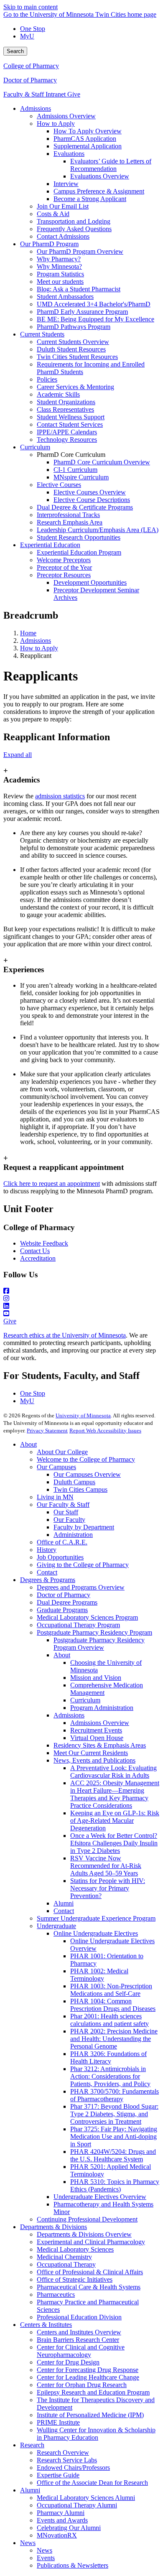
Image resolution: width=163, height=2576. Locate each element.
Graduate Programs (62, 1610)
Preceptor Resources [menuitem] (64, 575)
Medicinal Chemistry (64, 2257)
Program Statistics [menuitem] (60, 274)
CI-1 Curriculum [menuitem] (75, 470)
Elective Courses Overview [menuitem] (90, 492)
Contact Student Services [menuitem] (70, 424)
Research (32, 2445)
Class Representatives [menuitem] (65, 409)
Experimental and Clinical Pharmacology (91, 2242)
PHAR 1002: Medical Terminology (99, 1975)
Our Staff (66, 1512)
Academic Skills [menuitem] (58, 394)
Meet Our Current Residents (91, 1753)
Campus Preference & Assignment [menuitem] (99, 191)
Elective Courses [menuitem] (59, 485)
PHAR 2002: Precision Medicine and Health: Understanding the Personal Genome (114, 2039)
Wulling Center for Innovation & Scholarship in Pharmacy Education (96, 2434)
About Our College (62, 1452)
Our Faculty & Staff (63, 1505)
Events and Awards (62, 2520)
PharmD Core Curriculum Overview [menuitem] (102, 462)
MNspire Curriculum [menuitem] (81, 477)
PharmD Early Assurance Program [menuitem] (82, 312)
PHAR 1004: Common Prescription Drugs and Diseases (113, 2005)
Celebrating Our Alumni (69, 2528)
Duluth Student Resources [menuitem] (71, 349)
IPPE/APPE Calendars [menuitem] (67, 432)
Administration (73, 1535)
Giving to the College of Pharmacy (83, 1565)
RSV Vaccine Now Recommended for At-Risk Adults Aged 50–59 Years (106, 1866)
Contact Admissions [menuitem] (63, 236)
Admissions (36, 641)
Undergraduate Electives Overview (100, 2197)
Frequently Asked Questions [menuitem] (74, 229)
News (28, 2543)
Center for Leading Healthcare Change (88, 2377)
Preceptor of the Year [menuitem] (64, 567)
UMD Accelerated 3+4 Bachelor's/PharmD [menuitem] (94, 304)
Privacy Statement (47, 1431)
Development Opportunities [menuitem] (90, 582)
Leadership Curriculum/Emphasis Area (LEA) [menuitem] (98, 530)
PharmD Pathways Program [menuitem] (74, 327)
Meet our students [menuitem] (60, 282)
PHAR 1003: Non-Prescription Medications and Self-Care (111, 1990)
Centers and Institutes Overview (79, 2332)
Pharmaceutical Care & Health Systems (89, 2287)
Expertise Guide (58, 2475)
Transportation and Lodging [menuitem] (74, 221)
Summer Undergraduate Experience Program (96, 1918)
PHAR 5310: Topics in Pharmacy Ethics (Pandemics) (115, 2185)
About (28, 1444)
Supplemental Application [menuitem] (88, 146)
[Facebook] (81, 1291)
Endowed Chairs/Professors (73, 2468)
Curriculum (85, 1700)
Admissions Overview (100, 1723)
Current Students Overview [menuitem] (73, 342)
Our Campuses (56, 1467)
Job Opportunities (60, 1557)
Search (15, 51)
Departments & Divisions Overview (84, 2234)
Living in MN (55, 1497)
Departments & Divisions (53, 2227)
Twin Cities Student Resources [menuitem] (77, 357)
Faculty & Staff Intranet (35, 94)
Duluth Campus (74, 1482)
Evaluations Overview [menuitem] (100, 176)
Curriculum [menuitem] (35, 447)
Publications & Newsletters (73, 2565)
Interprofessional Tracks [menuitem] (68, 515)
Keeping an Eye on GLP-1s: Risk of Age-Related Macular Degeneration (115, 1821)
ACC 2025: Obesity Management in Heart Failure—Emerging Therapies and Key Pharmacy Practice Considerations (115, 1794)
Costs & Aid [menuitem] (53, 214)
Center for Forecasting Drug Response (88, 2370)
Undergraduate (56, 1926)
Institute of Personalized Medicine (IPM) (90, 2415)
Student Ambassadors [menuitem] (65, 297)
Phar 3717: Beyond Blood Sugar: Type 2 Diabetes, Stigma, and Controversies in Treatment (114, 2114)
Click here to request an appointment (52, 1184)
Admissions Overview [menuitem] (66, 116)
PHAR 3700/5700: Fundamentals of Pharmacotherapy (115, 2095)
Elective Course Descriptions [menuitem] (92, 500)
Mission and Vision (96, 1678)
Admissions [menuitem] (36, 108)
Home (28, 633)
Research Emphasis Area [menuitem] (70, 522)
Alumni (64, 1903)
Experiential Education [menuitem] (50, 545)
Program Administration (102, 1708)
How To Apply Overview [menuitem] (88, 131)
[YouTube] (81, 1314)
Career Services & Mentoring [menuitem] (75, 387)
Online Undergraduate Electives (96, 1933)
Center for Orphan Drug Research (82, 2385)
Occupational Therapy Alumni (77, 2505)
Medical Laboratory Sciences (75, 2249)
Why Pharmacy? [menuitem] (59, 259)
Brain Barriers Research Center (78, 2340)
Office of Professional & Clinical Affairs (90, 2272)
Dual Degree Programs (67, 1602)
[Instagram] (81, 1299)
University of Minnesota (83, 1415)
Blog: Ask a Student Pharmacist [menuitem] (79, 289)
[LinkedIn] (81, 1306)
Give (74, 94)
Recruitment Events (96, 1730)
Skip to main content (31, 7)
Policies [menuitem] (47, 379)
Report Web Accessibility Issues (105, 1431)
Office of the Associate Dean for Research (92, 2483)
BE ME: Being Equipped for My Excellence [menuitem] (96, 319)
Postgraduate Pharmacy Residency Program (94, 1632)
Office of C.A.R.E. (62, 1542)
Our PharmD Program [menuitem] (49, 244)
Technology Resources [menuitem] (67, 440)
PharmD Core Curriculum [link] (71, 455)
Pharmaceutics (56, 2294)
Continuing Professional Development (87, 2219)
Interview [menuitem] (66, 184)
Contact (47, 1572)
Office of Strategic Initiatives (75, 2279)
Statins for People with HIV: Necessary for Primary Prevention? (108, 1888)
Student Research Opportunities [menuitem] (79, 537)
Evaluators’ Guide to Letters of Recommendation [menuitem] (111, 165)
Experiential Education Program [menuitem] (79, 552)
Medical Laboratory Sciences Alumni (86, 2498)
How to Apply (39, 648)
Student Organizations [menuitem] (66, 402)
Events (46, 2558)
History (47, 1550)
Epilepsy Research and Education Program (93, 2392)
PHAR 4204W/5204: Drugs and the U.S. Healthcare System (113, 2155)
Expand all (18, 755)
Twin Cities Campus (80, 1489)
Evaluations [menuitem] (69, 154)
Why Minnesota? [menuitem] (59, 266)
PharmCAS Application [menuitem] (85, 139)
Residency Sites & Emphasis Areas (100, 1745)
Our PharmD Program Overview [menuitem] (80, 251)
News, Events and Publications (94, 1760)
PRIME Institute (58, 2422)
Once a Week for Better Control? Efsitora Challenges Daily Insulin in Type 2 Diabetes (114, 1843)
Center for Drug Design (68, 2362)
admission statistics (60, 796)
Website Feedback (44, 1243)
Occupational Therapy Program (78, 1625)
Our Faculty (69, 1520)
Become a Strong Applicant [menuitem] (90, 199)
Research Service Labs (67, 2460)
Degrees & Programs (48, 1580)
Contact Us (35, 1251)
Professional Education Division (79, 2317)
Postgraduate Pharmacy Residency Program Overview (99, 1644)
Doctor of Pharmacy (30, 80)
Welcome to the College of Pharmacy (86, 1459)
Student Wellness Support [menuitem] (71, 417)
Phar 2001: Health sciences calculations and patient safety (110, 2020)
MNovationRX (57, 2535)
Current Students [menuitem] (42, 334)
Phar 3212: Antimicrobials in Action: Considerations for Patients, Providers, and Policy (110, 2076)
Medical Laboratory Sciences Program (87, 1617)
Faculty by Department (84, 1527)
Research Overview (63, 2452)
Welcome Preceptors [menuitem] (64, 560)
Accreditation (38, 1258)
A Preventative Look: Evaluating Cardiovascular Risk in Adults (113, 1772)
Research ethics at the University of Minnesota (65, 1335)
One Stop (33, 29)
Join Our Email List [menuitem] (63, 206)
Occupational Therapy (66, 2264)
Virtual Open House (97, 1738)
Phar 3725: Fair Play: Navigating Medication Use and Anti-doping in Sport (114, 2136)
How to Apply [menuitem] (56, 124)
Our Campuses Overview (87, 1474)
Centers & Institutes (46, 2325)
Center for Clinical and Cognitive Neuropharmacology (81, 2351)
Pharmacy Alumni (61, 2513)
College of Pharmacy (31, 66)
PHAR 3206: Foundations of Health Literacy (108, 2057)
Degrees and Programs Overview (81, 1587)
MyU (27, 36)
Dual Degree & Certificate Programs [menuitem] (85, 507)
